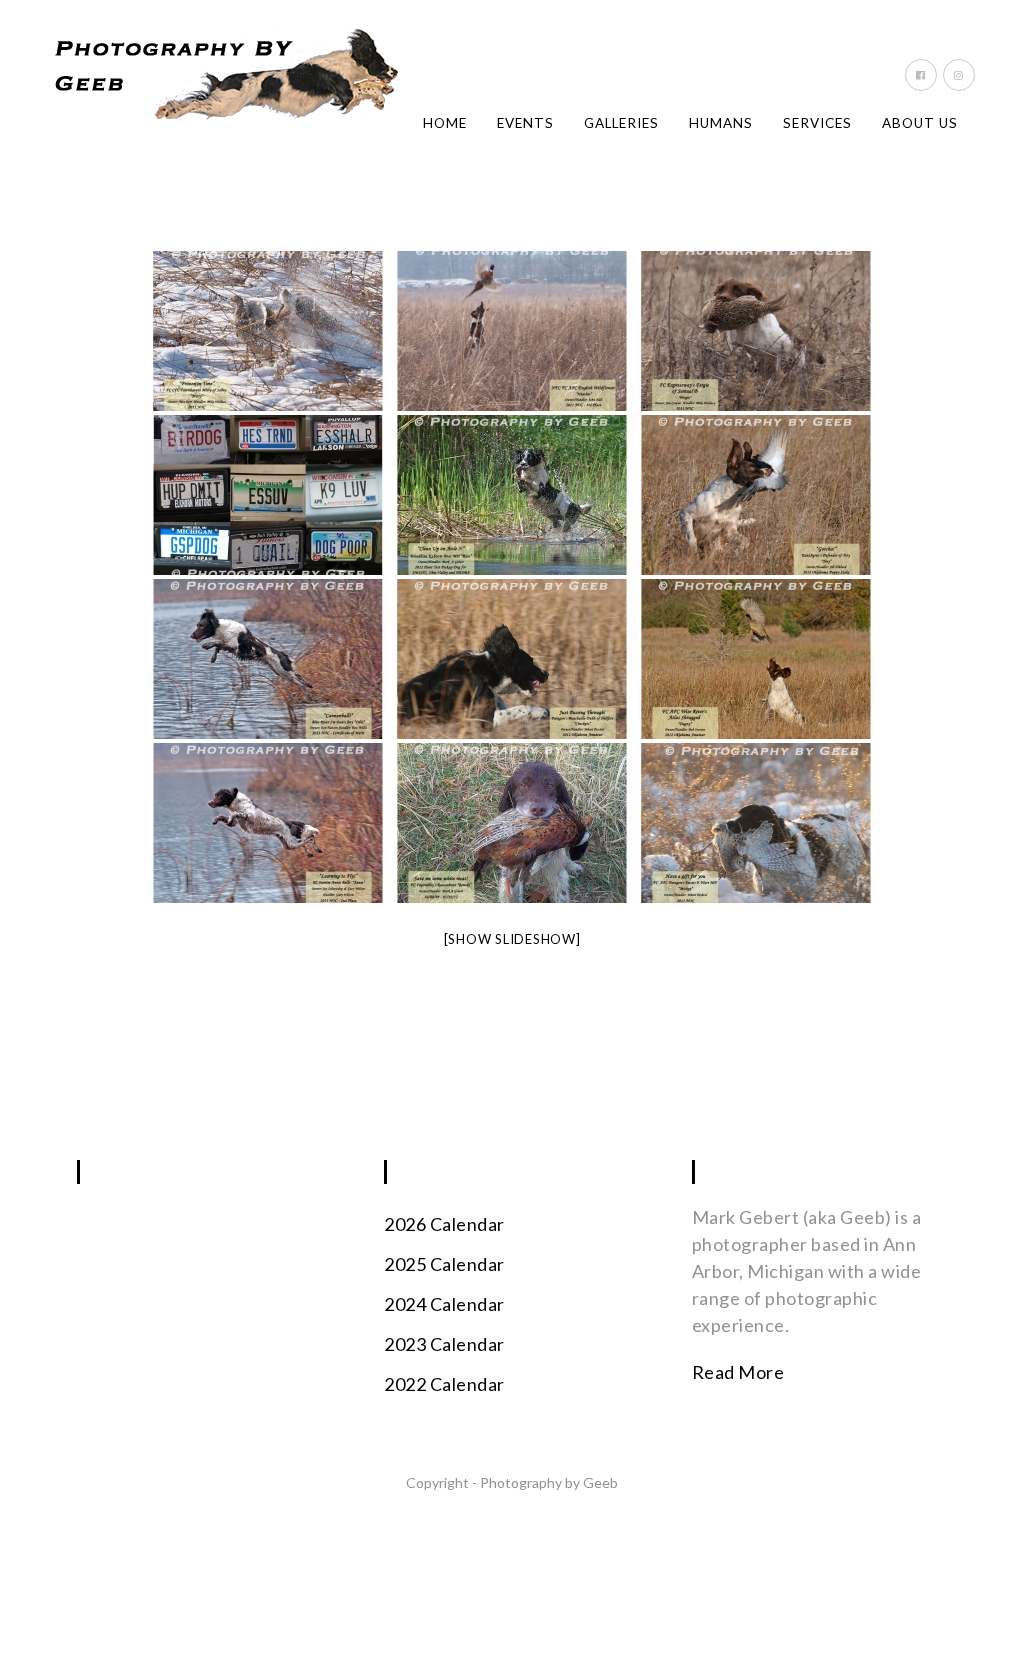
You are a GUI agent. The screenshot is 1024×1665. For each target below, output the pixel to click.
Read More (738, 1372)
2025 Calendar (444, 1264)
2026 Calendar (444, 1224)
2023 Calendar (444, 1344)
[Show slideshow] (512, 939)
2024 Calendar (444, 1304)
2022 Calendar (444, 1384)
